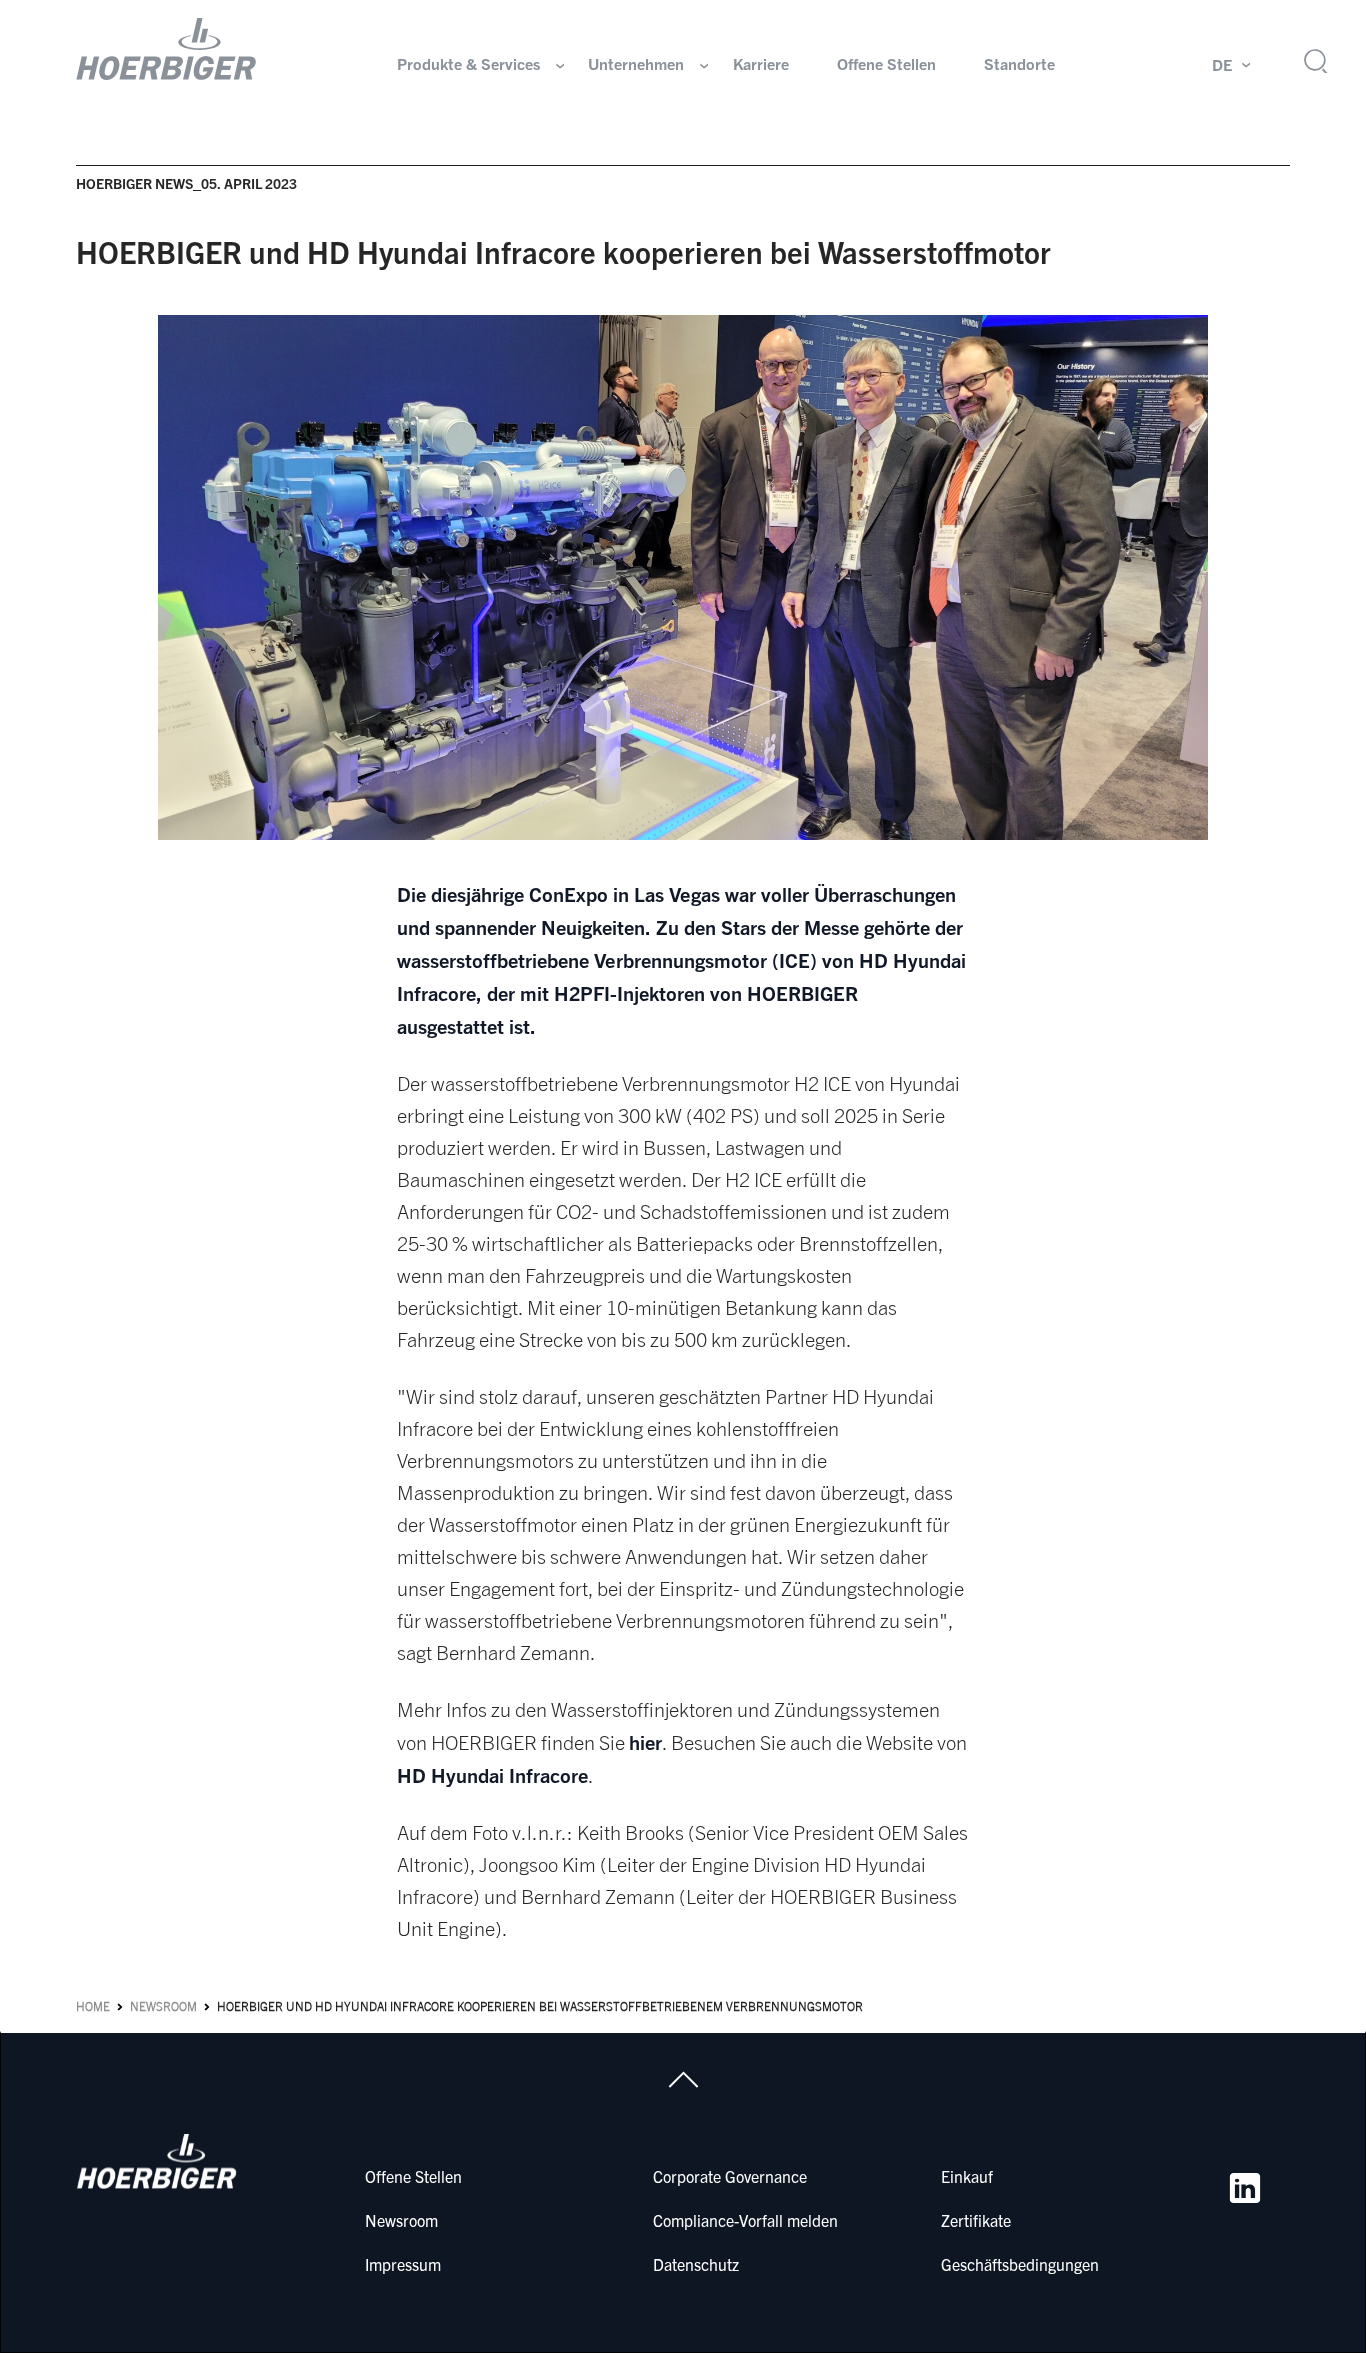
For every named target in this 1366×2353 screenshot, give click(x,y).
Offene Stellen (886, 64)
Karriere (761, 64)
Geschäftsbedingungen (1020, 2264)
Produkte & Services (468, 64)
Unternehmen (636, 64)
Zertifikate (976, 2220)
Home (93, 2006)
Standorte (1019, 64)
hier (645, 1742)
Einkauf (967, 2176)
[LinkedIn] (1245, 2188)
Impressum (403, 2264)
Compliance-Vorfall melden (745, 2220)
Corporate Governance (730, 2176)
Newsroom (163, 2006)
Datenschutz (696, 2264)
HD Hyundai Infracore (492, 1775)
